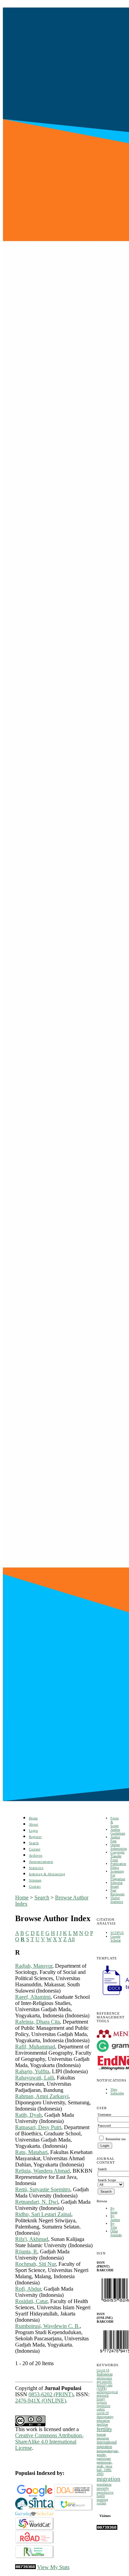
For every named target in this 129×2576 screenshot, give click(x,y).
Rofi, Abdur (28, 2289)
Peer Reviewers (117, 1892)
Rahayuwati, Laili (35, 2078)
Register (35, 1837)
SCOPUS (117, 1933)
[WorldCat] (35, 2529)
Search (34, 1843)
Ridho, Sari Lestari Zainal (43, 2214)
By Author (115, 2218)
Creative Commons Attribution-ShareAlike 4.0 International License (49, 2442)
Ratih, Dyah (28, 2115)
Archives (36, 1855)
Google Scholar (116, 1938)
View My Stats (53, 2567)
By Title (114, 2225)
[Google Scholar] (35, 2495)
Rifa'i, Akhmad (32, 2239)
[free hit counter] (107, 2529)
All (71, 1939)
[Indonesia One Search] (73, 2509)
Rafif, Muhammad (35, 2047)
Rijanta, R (26, 2251)
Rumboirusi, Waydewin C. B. (47, 2326)
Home (33, 1818)
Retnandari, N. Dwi (37, 2202)
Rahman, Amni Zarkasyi (42, 2096)
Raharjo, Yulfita (32, 2071)
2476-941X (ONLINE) (41, 2401)
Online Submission (119, 1847)
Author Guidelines (118, 1831)
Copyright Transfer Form (117, 1856)
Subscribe (117, 2093)
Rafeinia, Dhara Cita (37, 2022)
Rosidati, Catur (31, 2301)
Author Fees (115, 1839)
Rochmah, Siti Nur (35, 2264)
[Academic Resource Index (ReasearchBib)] (35, 2557)
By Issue (114, 2210)
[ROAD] (35, 2542)
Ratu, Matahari (31, 2152)
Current (35, 1849)
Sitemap (35, 1880)
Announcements (41, 1862)
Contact (35, 1886)
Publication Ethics (118, 1866)
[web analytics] (25, 2567)
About (34, 1824)
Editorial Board (116, 1885)
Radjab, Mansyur (34, 1966)
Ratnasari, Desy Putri (38, 2127)
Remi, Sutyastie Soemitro (43, 2189)
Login (34, 1831)
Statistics (36, 1868)
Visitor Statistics (117, 1900)
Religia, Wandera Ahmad (42, 2171)
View (114, 2089)
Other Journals (116, 2233)
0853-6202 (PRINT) (51, 2394)
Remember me (116, 2139)
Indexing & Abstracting (47, 1874)
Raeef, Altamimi (33, 1997)
